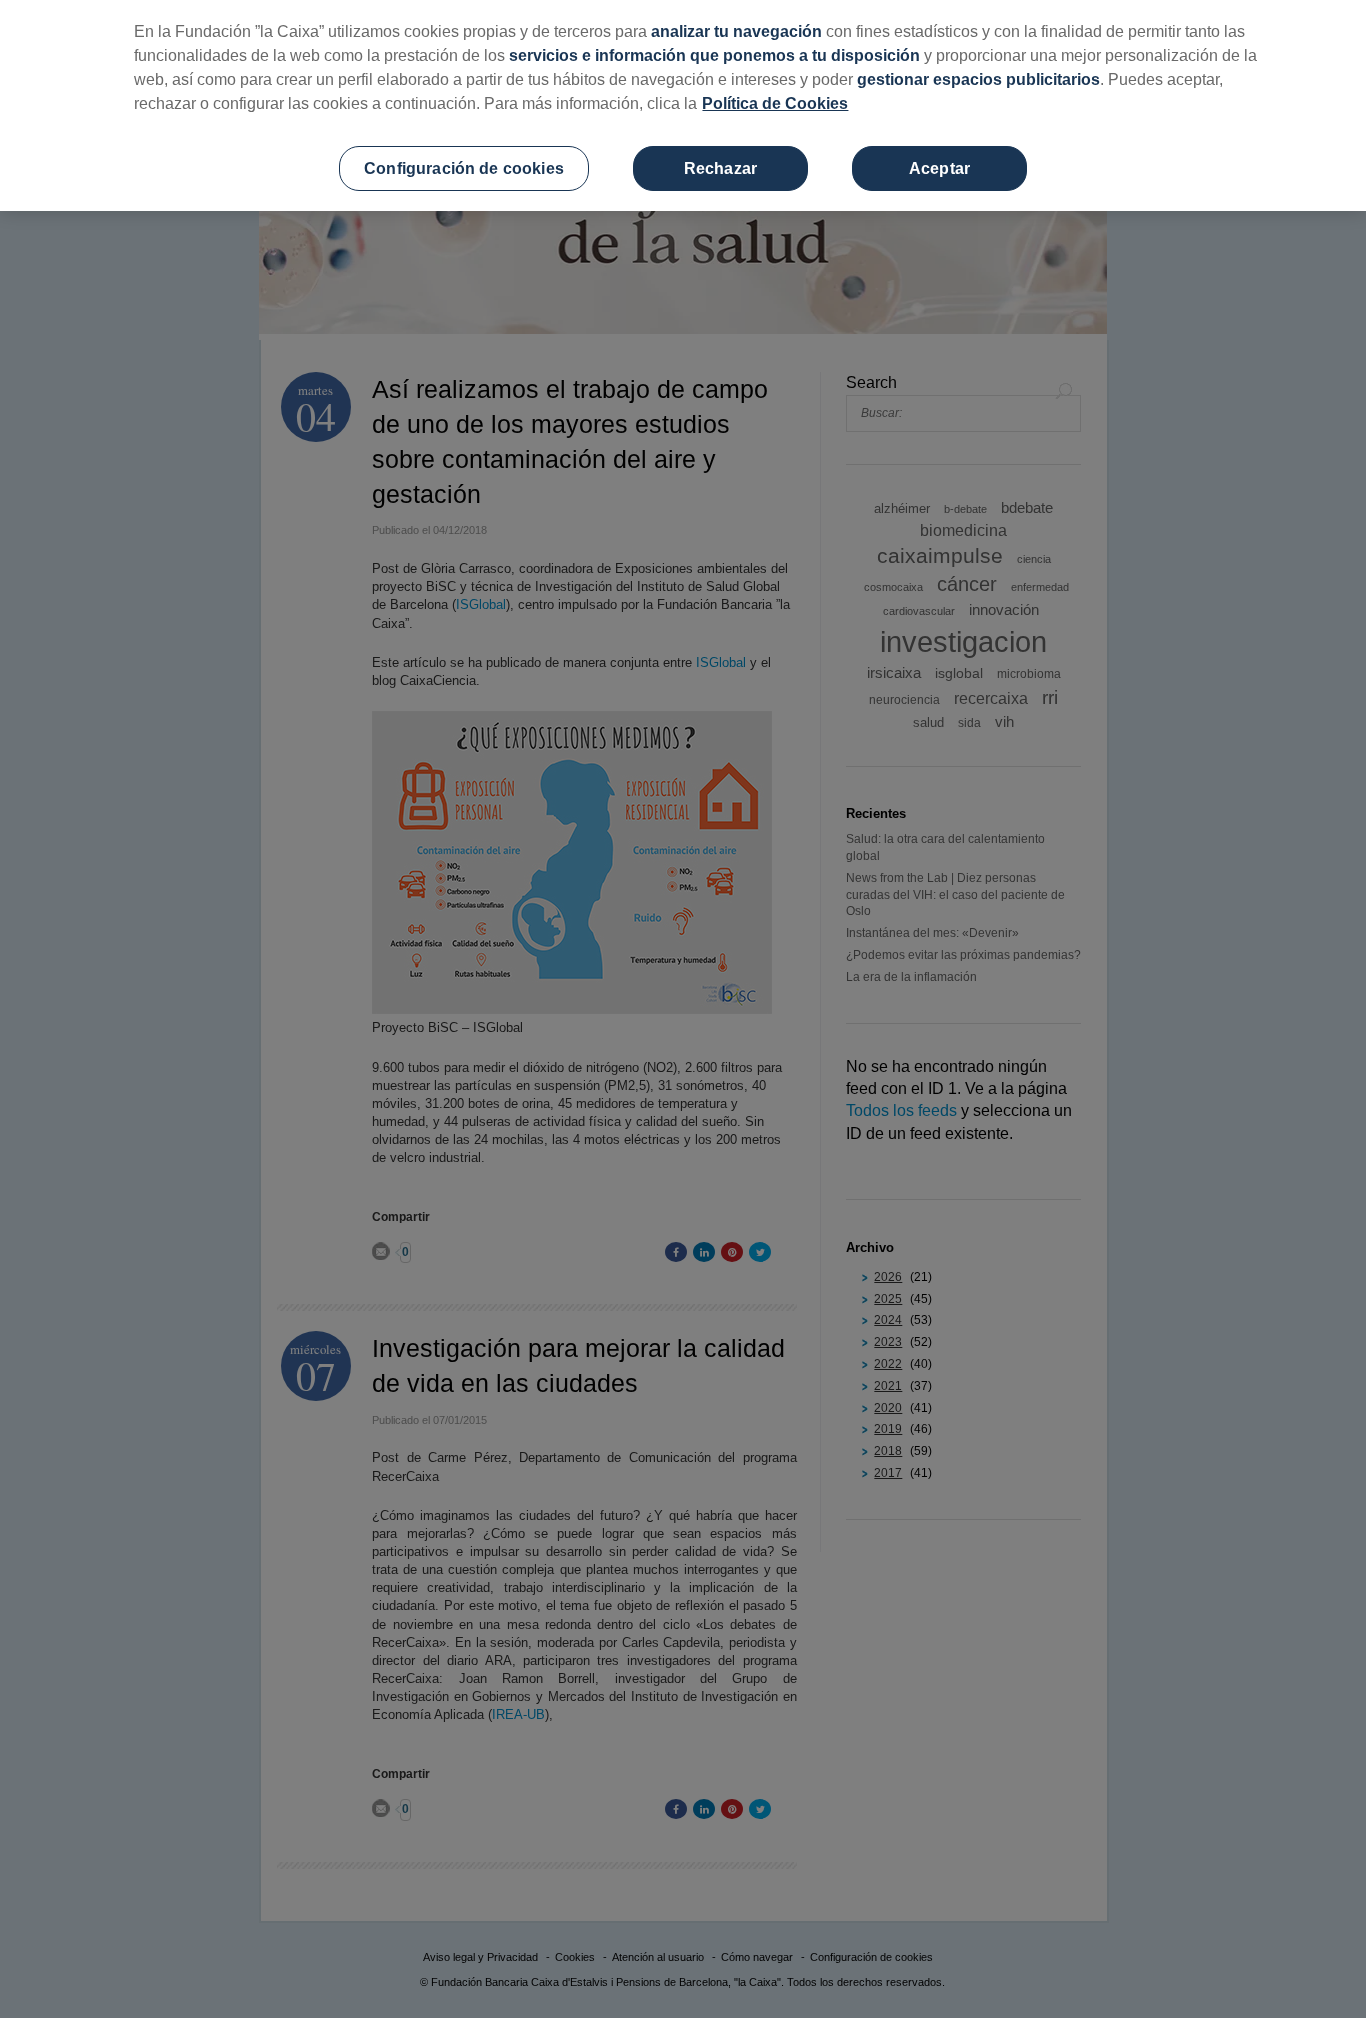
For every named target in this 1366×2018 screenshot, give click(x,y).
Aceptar (939, 168)
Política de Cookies (775, 103)
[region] (683, 105)
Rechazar (720, 168)
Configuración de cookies (464, 168)
